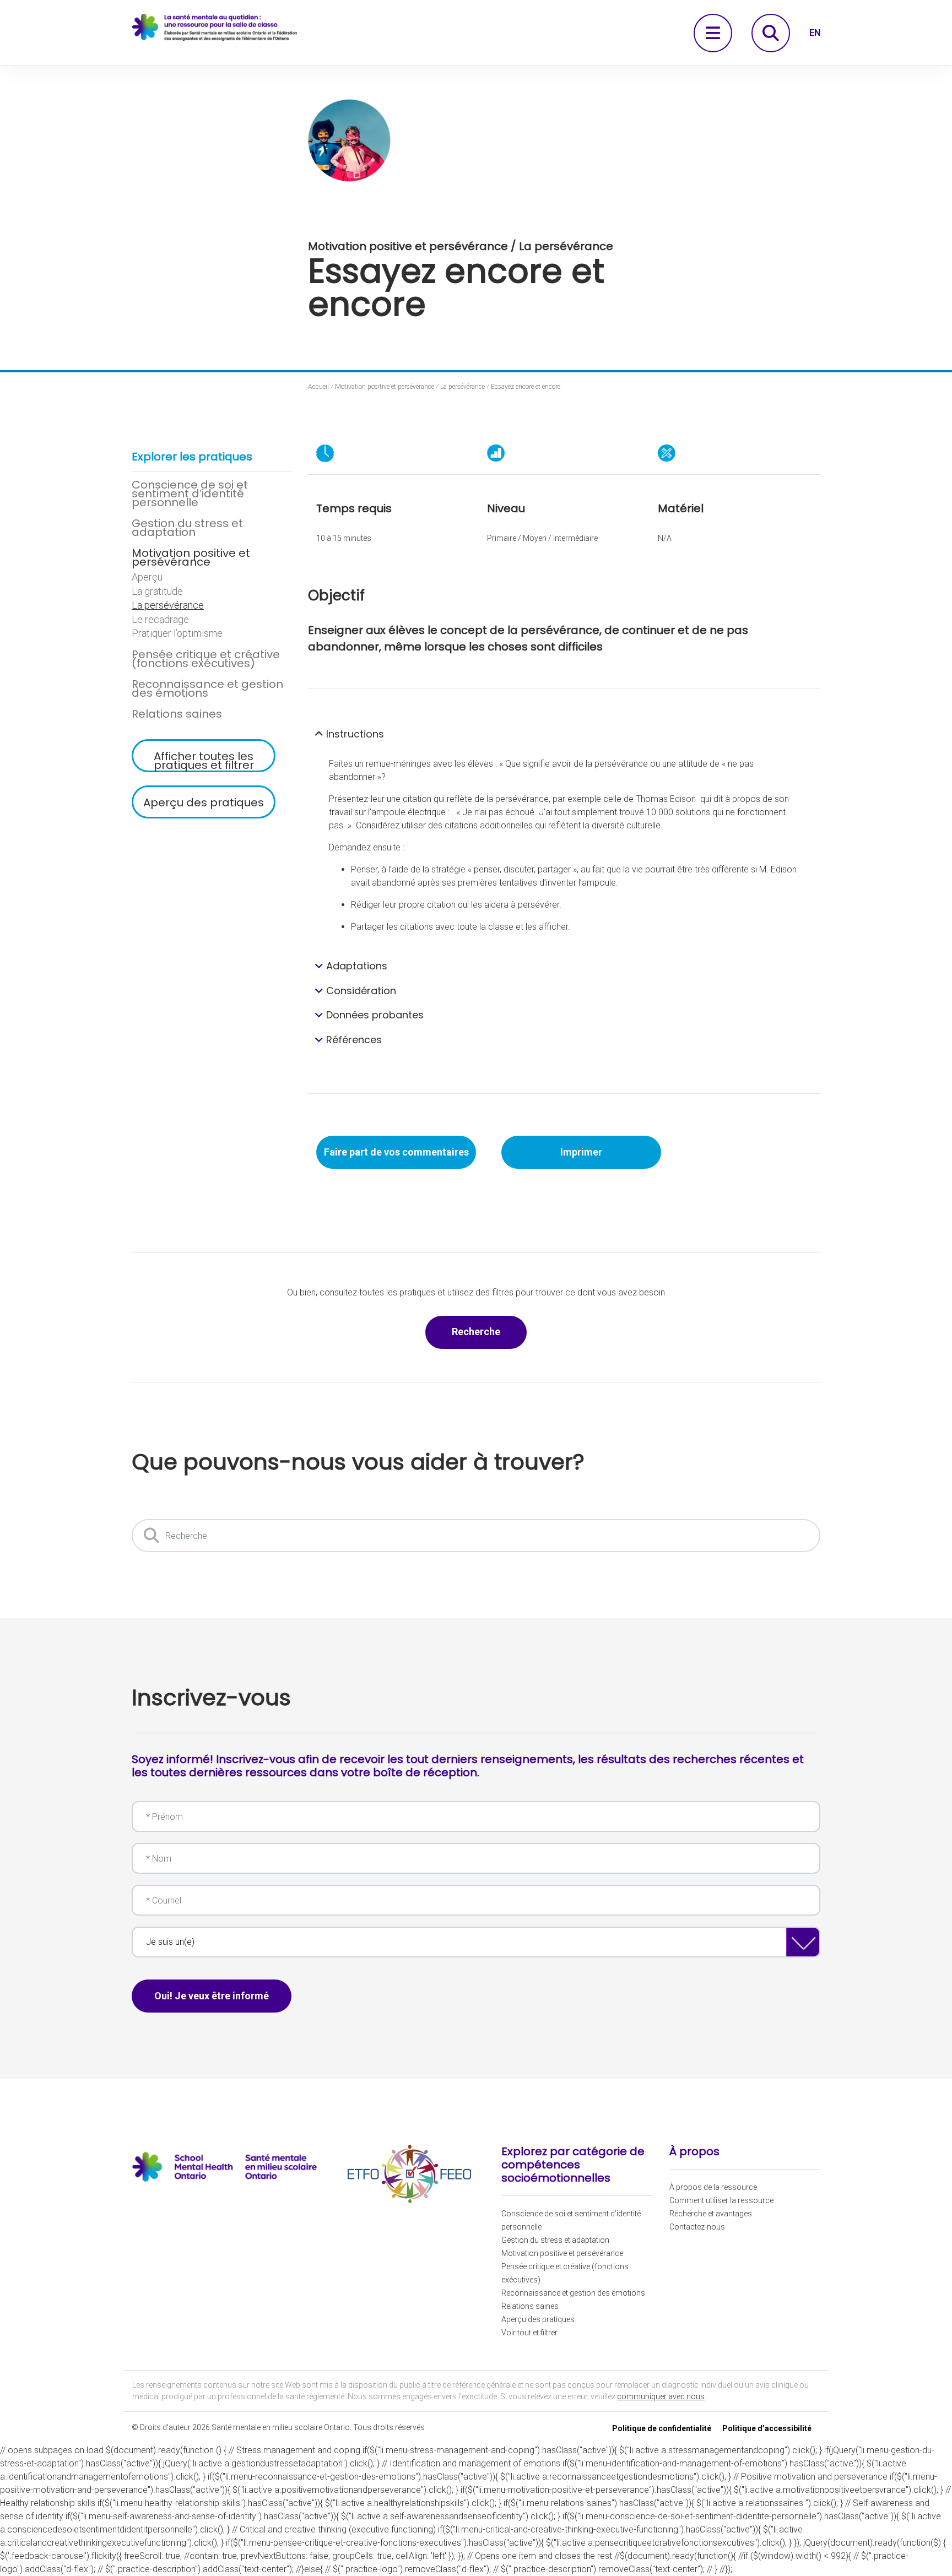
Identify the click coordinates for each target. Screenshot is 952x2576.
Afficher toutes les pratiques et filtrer (204, 760)
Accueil (318, 387)
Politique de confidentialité (662, 2428)
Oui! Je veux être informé (212, 1996)
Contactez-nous (697, 2227)
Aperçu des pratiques (204, 802)
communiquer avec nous (661, 2396)
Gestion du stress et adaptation (187, 528)
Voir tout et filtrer (529, 2333)
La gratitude (157, 592)
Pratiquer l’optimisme (177, 633)
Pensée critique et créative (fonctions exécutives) (206, 659)
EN (815, 33)
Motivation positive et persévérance (191, 557)
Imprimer (581, 1152)
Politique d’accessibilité (767, 2428)
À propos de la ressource (713, 2187)
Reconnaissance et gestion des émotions (207, 688)
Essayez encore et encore (526, 387)
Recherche (489, 1331)
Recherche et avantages (711, 2214)
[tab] (564, 734)
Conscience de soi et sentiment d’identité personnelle (190, 493)
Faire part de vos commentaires (396, 1152)
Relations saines (177, 714)
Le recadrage (160, 620)
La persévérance (168, 605)
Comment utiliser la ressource (721, 2200)
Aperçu (147, 577)
